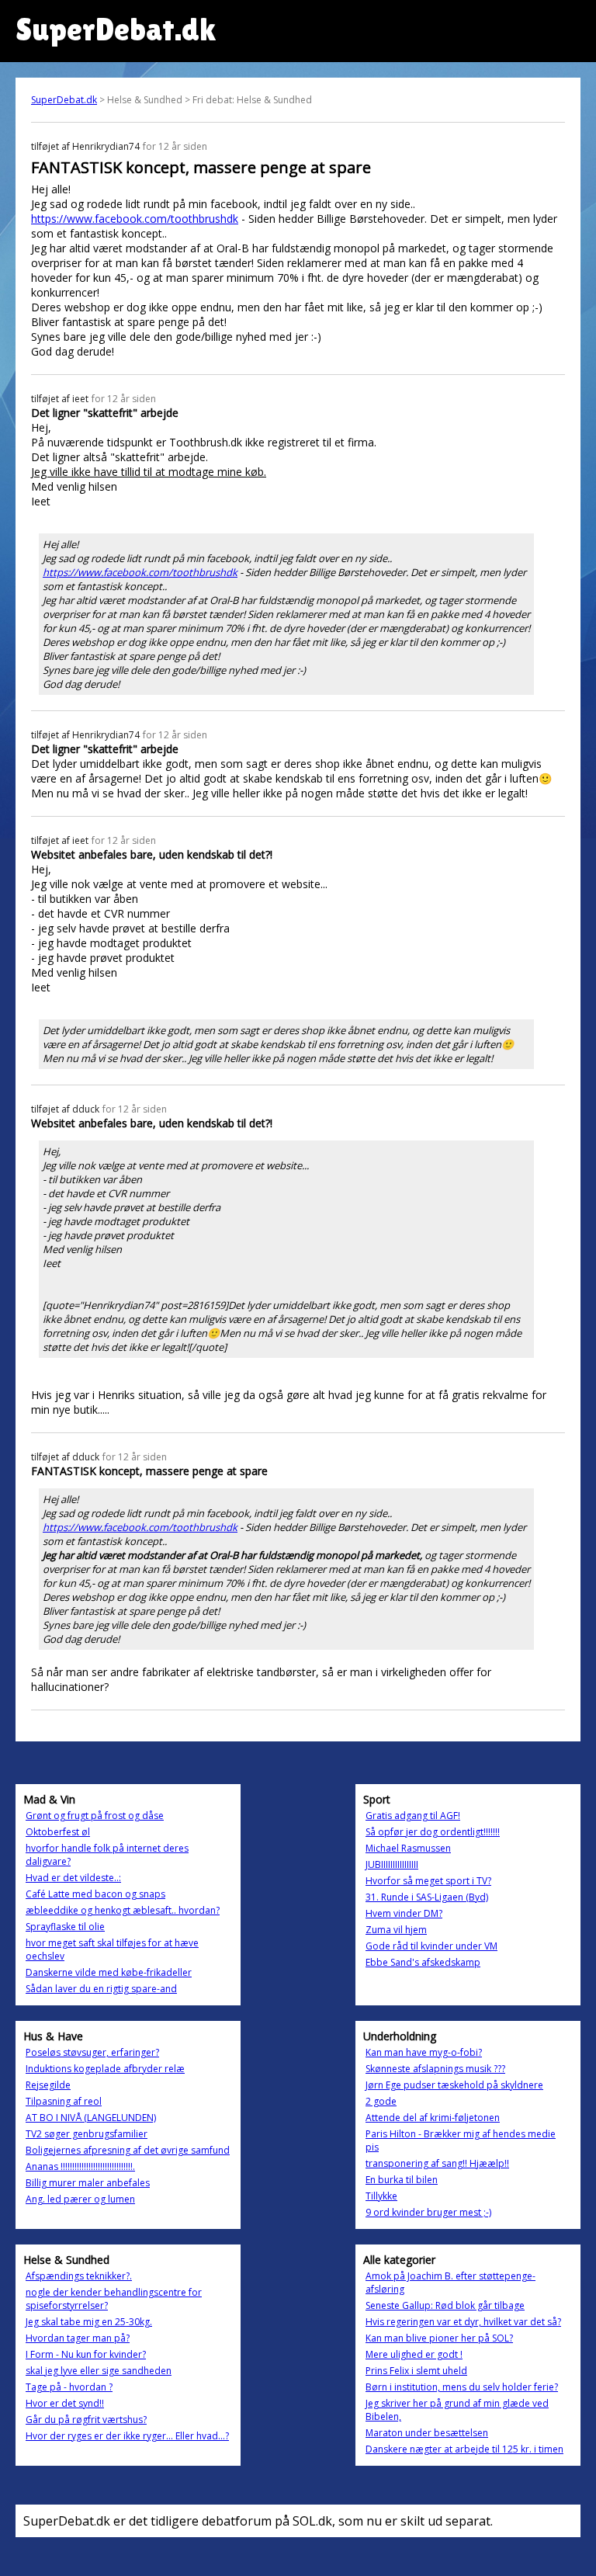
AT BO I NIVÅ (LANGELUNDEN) (91, 2118)
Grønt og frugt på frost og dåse (95, 1816)
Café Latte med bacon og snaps (95, 1894)
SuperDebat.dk (64, 100)
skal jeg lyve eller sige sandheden (99, 2371)
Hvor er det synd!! (65, 2403)
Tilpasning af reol (64, 2101)
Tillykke (381, 2196)
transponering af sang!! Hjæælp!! (437, 2163)
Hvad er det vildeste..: (73, 1878)
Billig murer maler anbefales (88, 2183)
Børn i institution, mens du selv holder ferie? (462, 2387)
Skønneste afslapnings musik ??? (435, 2069)
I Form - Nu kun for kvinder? (86, 2354)
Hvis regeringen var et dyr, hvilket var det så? (463, 2322)
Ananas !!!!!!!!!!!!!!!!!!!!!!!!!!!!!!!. (80, 2166)
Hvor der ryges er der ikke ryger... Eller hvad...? (127, 2436)
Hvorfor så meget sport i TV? (428, 1881)
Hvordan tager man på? (78, 2338)
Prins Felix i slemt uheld (416, 2371)
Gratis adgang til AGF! (413, 1816)
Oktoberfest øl (58, 1832)
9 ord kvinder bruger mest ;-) (428, 2212)
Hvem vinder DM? (404, 1913)
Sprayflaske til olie (65, 1927)
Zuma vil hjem (396, 1930)
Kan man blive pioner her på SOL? (439, 2338)
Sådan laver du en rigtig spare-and (101, 1989)
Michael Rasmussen (408, 1848)
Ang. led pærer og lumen (80, 2199)
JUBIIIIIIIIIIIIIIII (392, 1864)
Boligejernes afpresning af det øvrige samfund (128, 2150)
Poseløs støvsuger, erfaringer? (92, 2052)
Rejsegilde (48, 2085)
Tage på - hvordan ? (69, 2387)
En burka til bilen (402, 2180)
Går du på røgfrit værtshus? (86, 2420)
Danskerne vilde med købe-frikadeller (109, 1972)
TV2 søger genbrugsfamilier (87, 2134)
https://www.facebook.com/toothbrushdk (135, 219)
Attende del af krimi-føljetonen (433, 2118)
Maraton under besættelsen (427, 2433)
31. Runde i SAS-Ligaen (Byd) (427, 1897)
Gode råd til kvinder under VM (431, 1946)
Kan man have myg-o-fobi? (424, 2052)
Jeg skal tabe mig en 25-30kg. (89, 2322)
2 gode (381, 2101)
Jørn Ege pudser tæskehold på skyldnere (454, 2085)
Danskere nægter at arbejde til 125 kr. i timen (464, 2449)
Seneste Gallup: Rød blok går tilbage (445, 2305)
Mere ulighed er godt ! (414, 2354)
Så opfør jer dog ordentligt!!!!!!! (433, 1832)
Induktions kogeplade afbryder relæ (105, 2069)
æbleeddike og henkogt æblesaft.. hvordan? (123, 1910)
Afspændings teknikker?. (79, 2276)
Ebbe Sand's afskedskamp (423, 1962)
